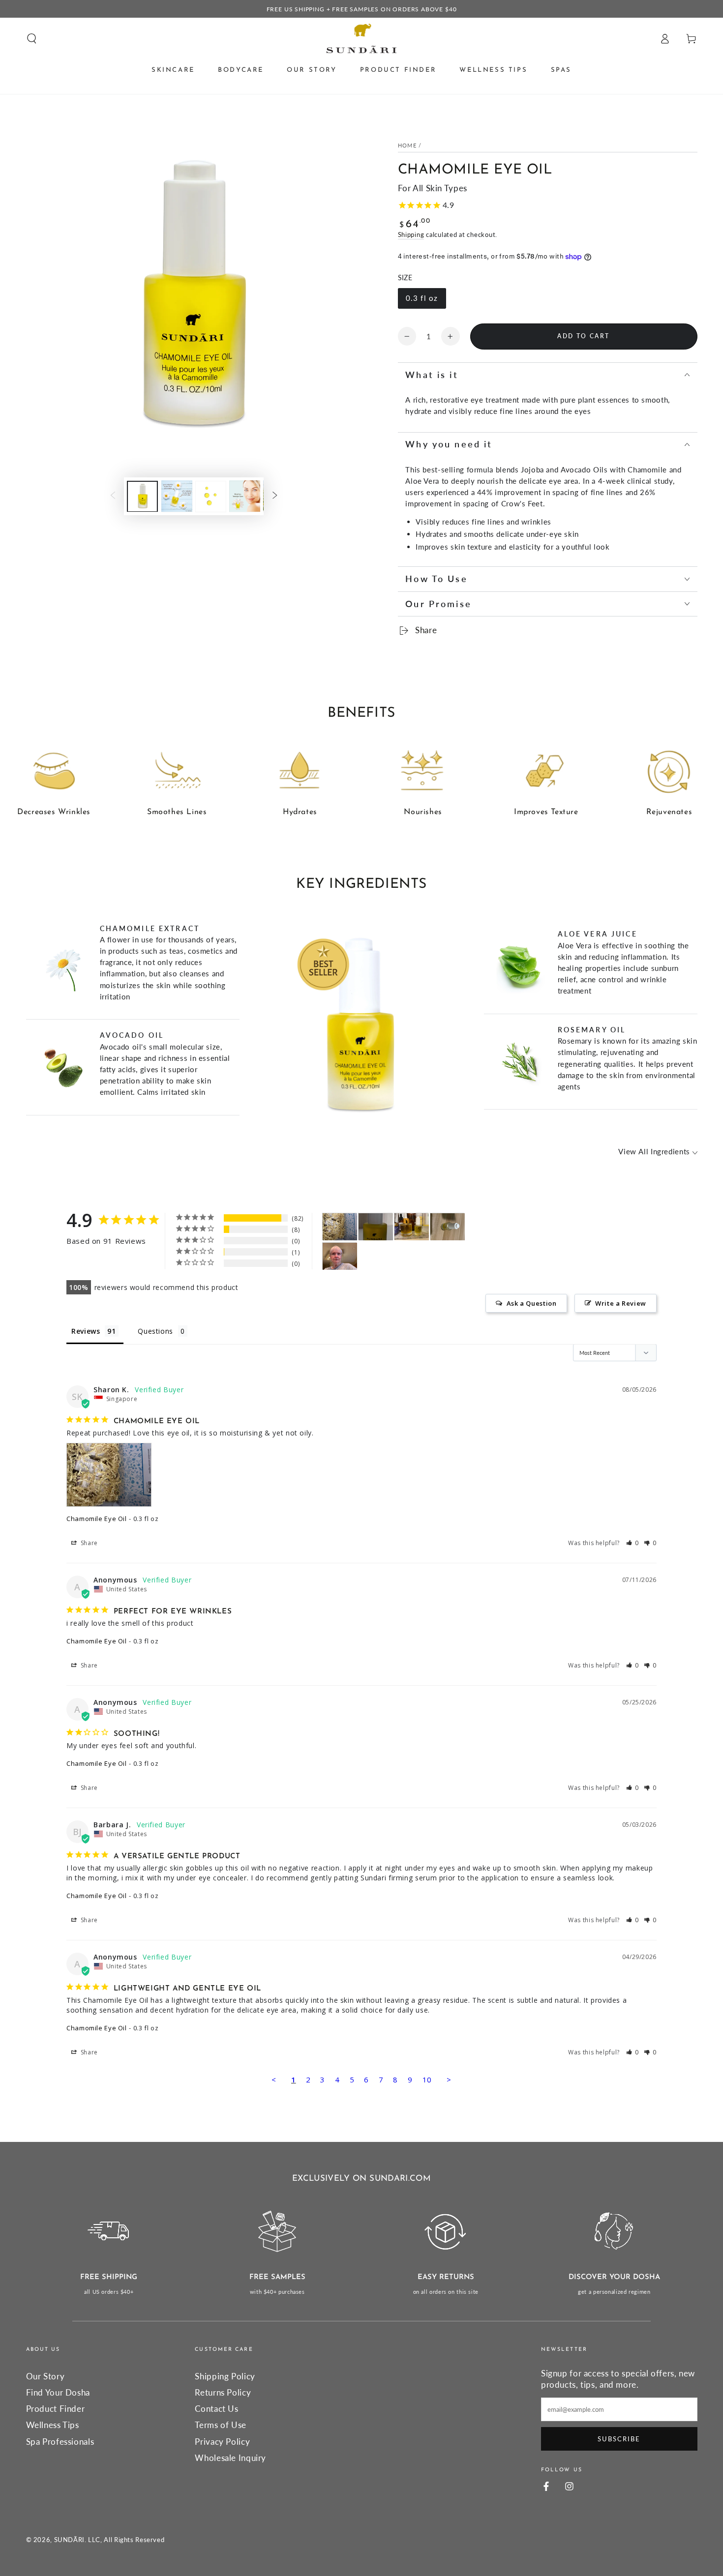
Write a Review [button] (621, 1303)
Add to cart (583, 336)
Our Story (45, 2376)
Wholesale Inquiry (230, 2458)
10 (427, 2079)
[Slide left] (113, 496)
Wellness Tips (53, 2425)
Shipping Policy (225, 2376)
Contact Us (216, 2409)
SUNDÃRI (69, 2540)
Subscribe (619, 2439)
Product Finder (56, 2409)
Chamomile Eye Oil (97, 1519)
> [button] (449, 2079)
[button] (32, 38)
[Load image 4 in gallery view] (245, 496)
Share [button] (88, 1543)
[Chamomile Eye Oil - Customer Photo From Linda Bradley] (340, 1256)
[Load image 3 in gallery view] (211, 496)
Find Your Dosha (58, 2392)
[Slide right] (275, 496)
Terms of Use (221, 2425)
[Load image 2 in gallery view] (177, 496)
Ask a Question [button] (532, 1303)
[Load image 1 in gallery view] (142, 496)
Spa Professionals (60, 2442)
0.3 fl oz (422, 298)
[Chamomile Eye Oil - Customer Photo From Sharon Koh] (340, 1227)
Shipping (411, 235)
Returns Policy (223, 2392)
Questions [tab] (155, 1331)
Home (407, 146)
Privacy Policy (222, 2442)
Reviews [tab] (86, 1331)
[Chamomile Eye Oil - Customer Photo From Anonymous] (412, 1227)
